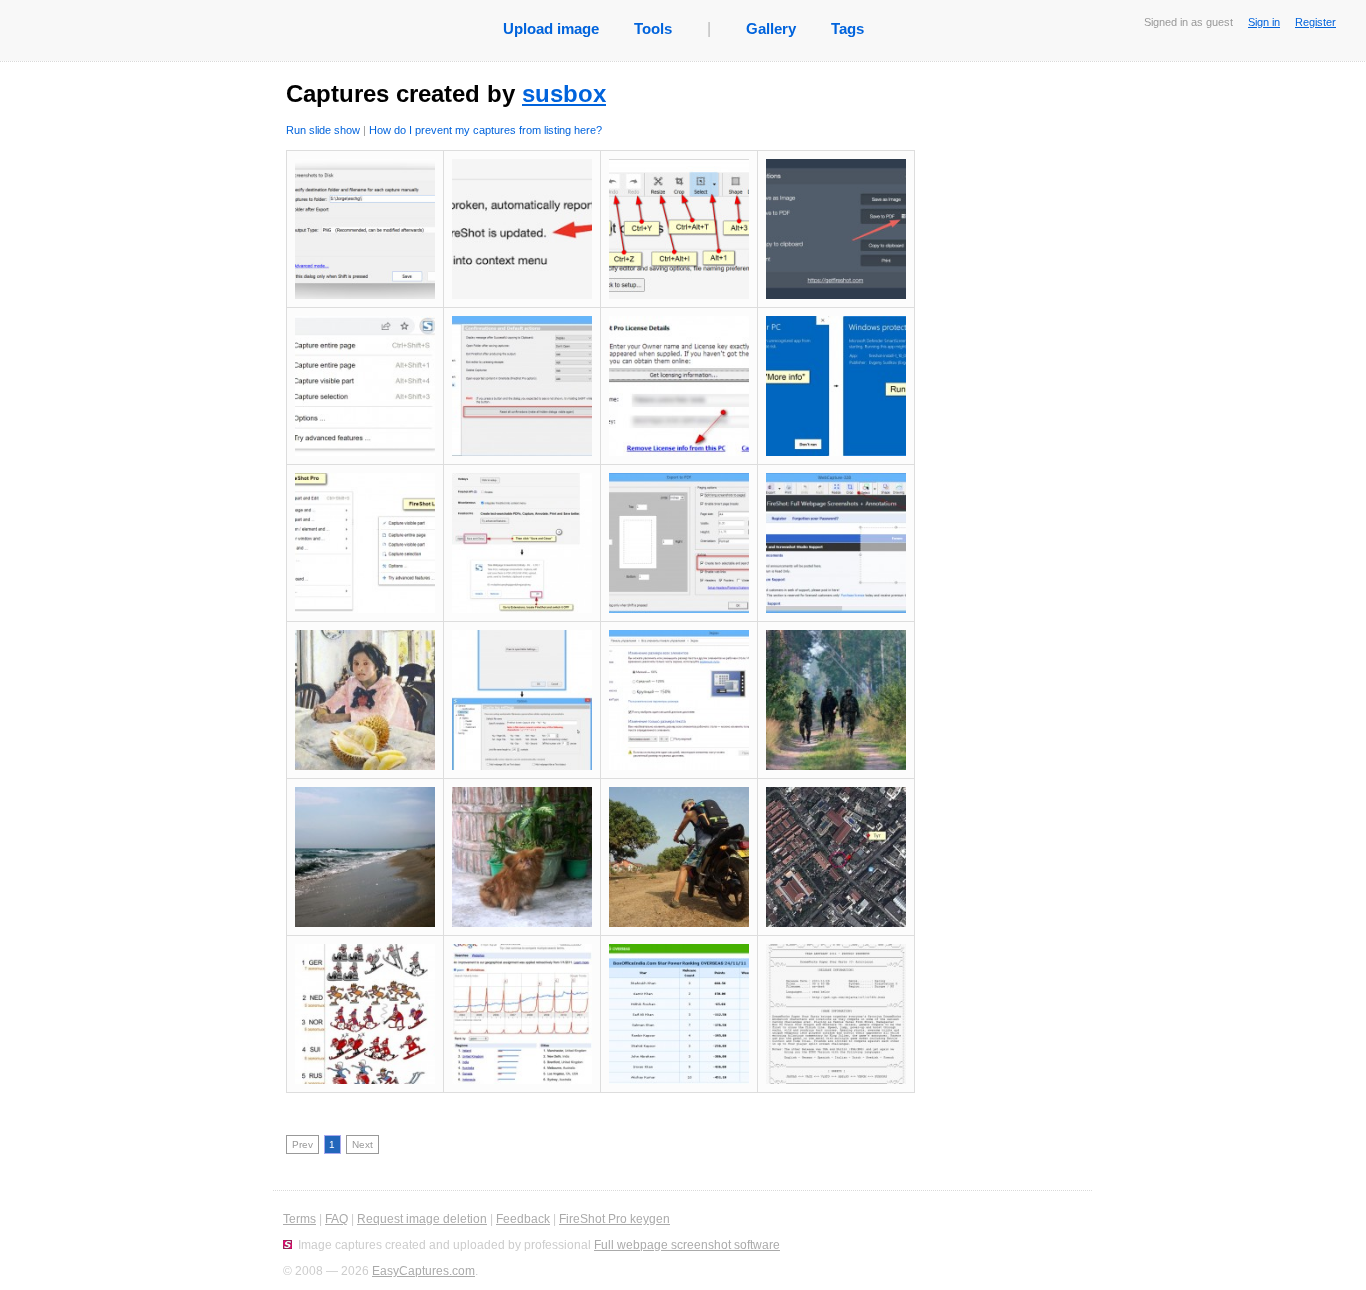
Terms (299, 1219)
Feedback (523, 1219)
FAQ (336, 1219)
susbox (564, 93)
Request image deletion (422, 1219)
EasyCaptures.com (423, 1271)
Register (1315, 22)
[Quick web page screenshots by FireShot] (287, 1245)
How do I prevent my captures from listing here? (485, 130)
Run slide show (323, 130)
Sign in (1264, 22)
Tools (653, 28)
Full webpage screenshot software (687, 1245)
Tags (847, 28)
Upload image (551, 28)
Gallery (771, 28)
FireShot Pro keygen (614, 1219)
